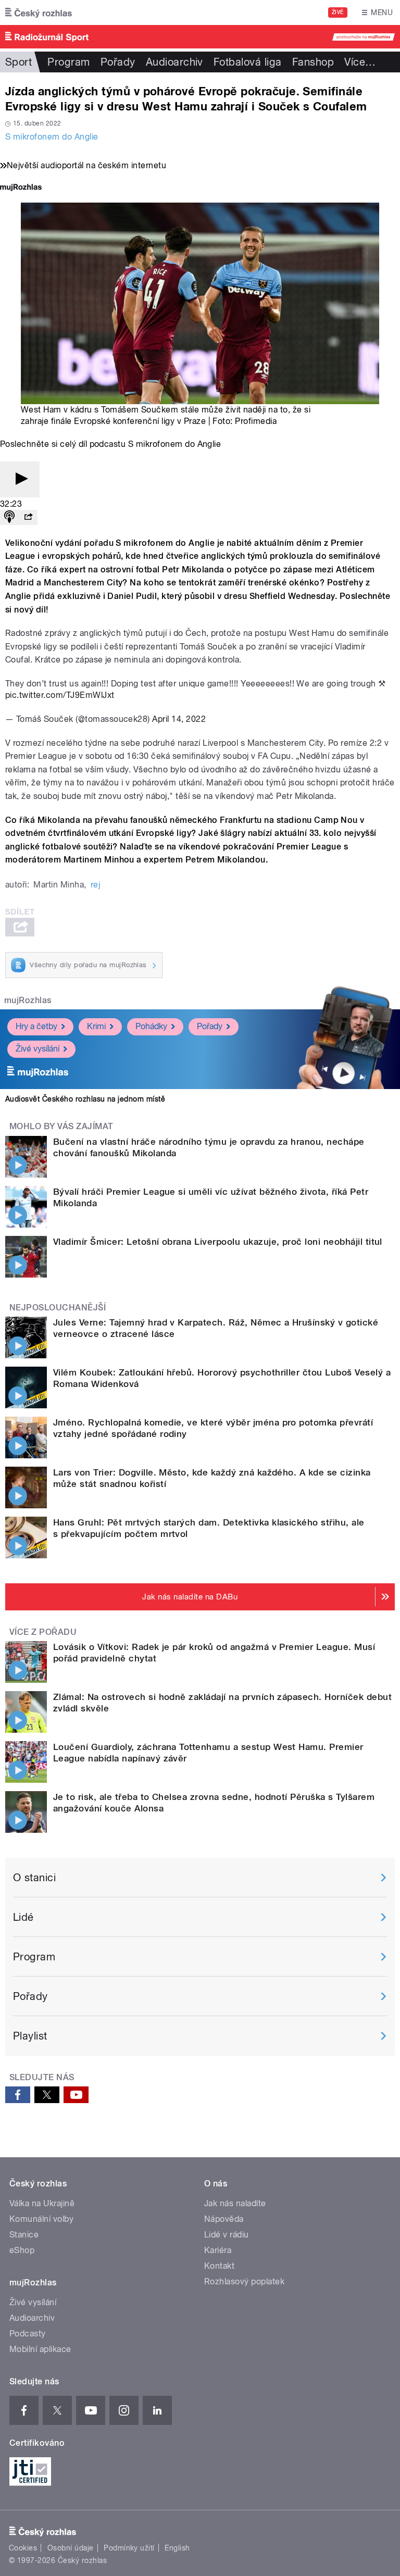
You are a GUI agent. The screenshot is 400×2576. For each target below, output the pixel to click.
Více (360, 62)
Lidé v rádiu (227, 2235)
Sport (18, 62)
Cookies (23, 2548)
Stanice (24, 2235)
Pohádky (151, 1026)
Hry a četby (36, 1026)
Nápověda (224, 2219)
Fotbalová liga (248, 62)
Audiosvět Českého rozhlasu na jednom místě (85, 1099)
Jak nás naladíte (235, 2203)
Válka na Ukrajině (42, 2203)
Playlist (30, 2036)
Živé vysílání (37, 1049)
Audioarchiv (174, 62)
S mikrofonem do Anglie (52, 137)
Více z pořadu (43, 1632)
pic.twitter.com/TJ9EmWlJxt (60, 695)
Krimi (96, 1026)
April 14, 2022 (179, 719)
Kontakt (219, 2266)
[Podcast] (9, 517)
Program (68, 62)
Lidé (23, 1917)
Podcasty (28, 2334)
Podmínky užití (129, 2548)
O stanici (34, 1878)
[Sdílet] (28, 517)
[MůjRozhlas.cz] (21, 188)
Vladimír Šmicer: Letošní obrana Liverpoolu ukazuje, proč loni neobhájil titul (218, 1242)
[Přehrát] (20, 479)
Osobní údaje (71, 2548)
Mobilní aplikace (40, 2349)
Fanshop (313, 62)
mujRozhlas (28, 1000)
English (177, 2548)
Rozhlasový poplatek (244, 2281)
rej (95, 885)
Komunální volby (41, 2219)
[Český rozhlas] (39, 12)
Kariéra (218, 2250)
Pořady (118, 62)
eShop (22, 2250)
